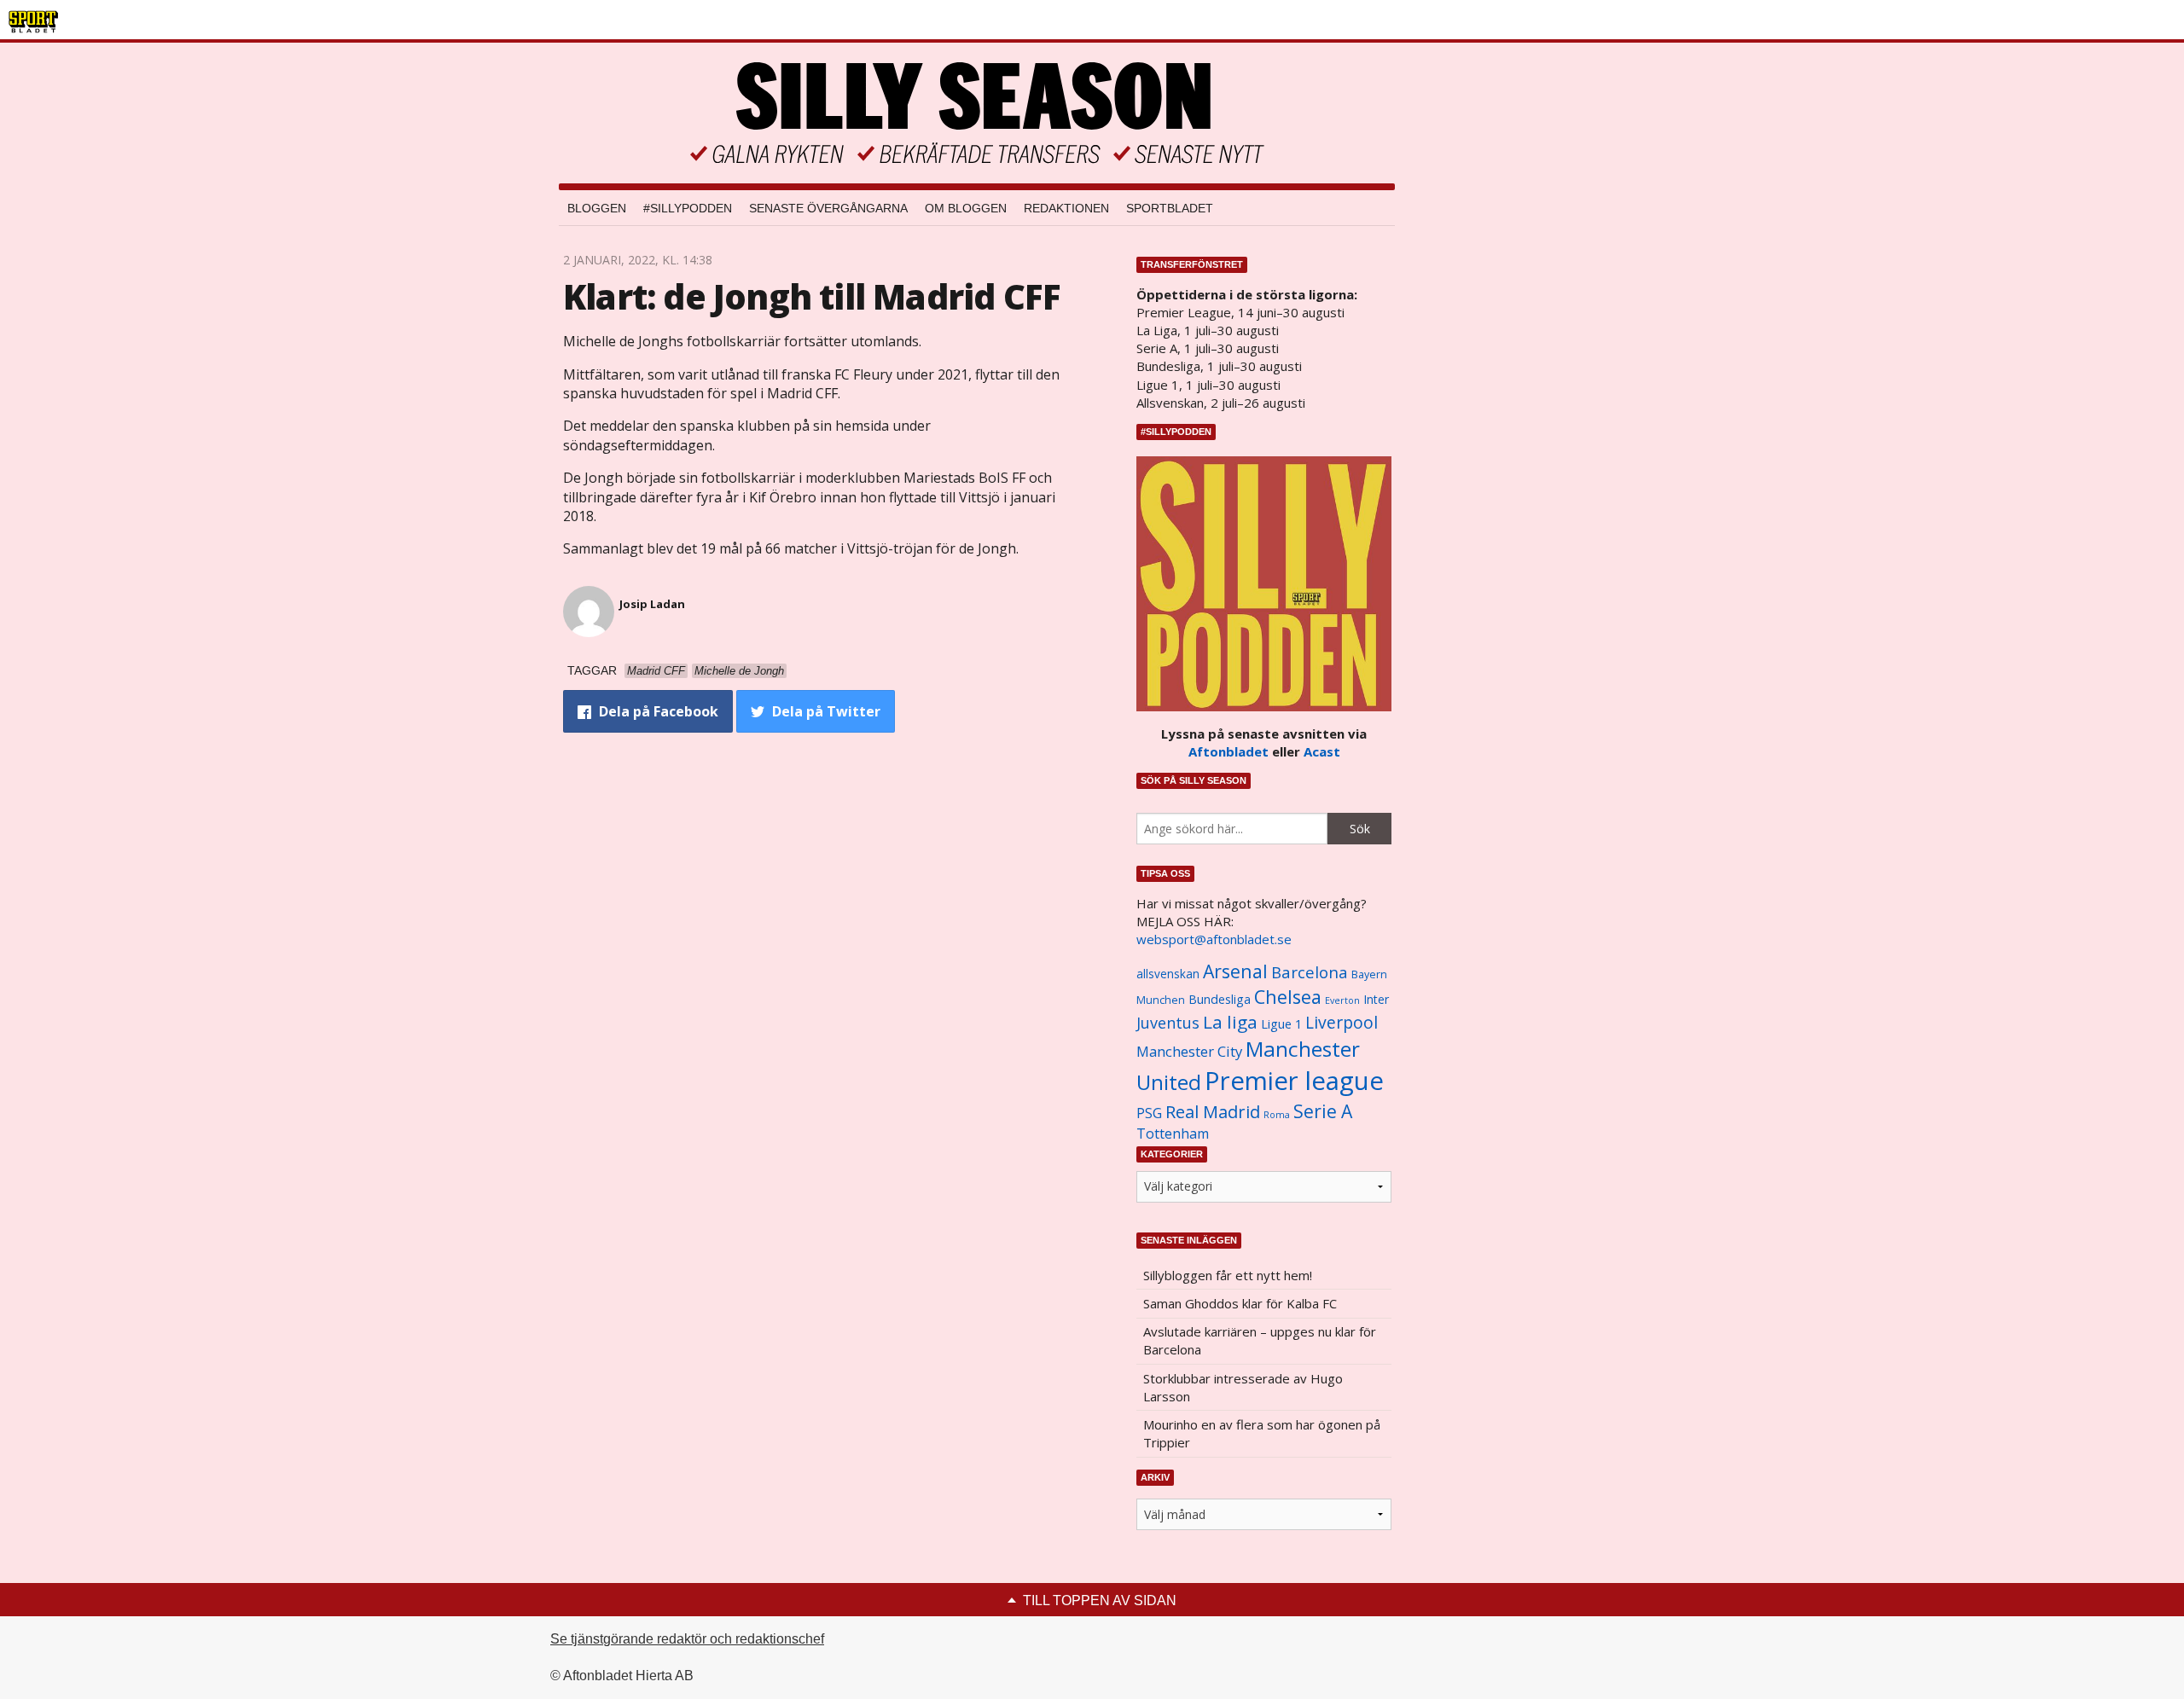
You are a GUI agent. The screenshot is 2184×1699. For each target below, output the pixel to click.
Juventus (1168, 1023)
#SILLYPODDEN (688, 208)
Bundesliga (1220, 999)
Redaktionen (1066, 208)
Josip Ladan (652, 604)
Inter (1376, 999)
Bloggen (597, 208)
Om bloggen (966, 208)
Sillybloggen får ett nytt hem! (1228, 1275)
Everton (1342, 1000)
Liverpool (1342, 1022)
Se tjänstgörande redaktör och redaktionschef (687, 1639)
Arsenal (1235, 971)
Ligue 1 (1281, 1024)
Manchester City (1189, 1051)
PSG (1149, 1113)
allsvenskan (1168, 974)
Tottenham (1173, 1134)
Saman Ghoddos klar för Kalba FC (1240, 1303)
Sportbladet (1170, 208)
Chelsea (1288, 997)
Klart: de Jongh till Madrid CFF (812, 296)
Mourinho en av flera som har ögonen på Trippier (1262, 1433)
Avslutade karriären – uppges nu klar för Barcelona (1260, 1340)
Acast (1322, 751)
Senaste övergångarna (828, 208)
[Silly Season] (977, 113)
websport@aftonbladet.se (1214, 939)
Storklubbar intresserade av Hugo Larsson (1243, 1387)
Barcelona (1310, 972)
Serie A (1323, 1111)
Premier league (1294, 1081)
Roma (1277, 1115)
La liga (1230, 1022)
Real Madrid (1213, 1112)
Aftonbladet (1228, 751)
